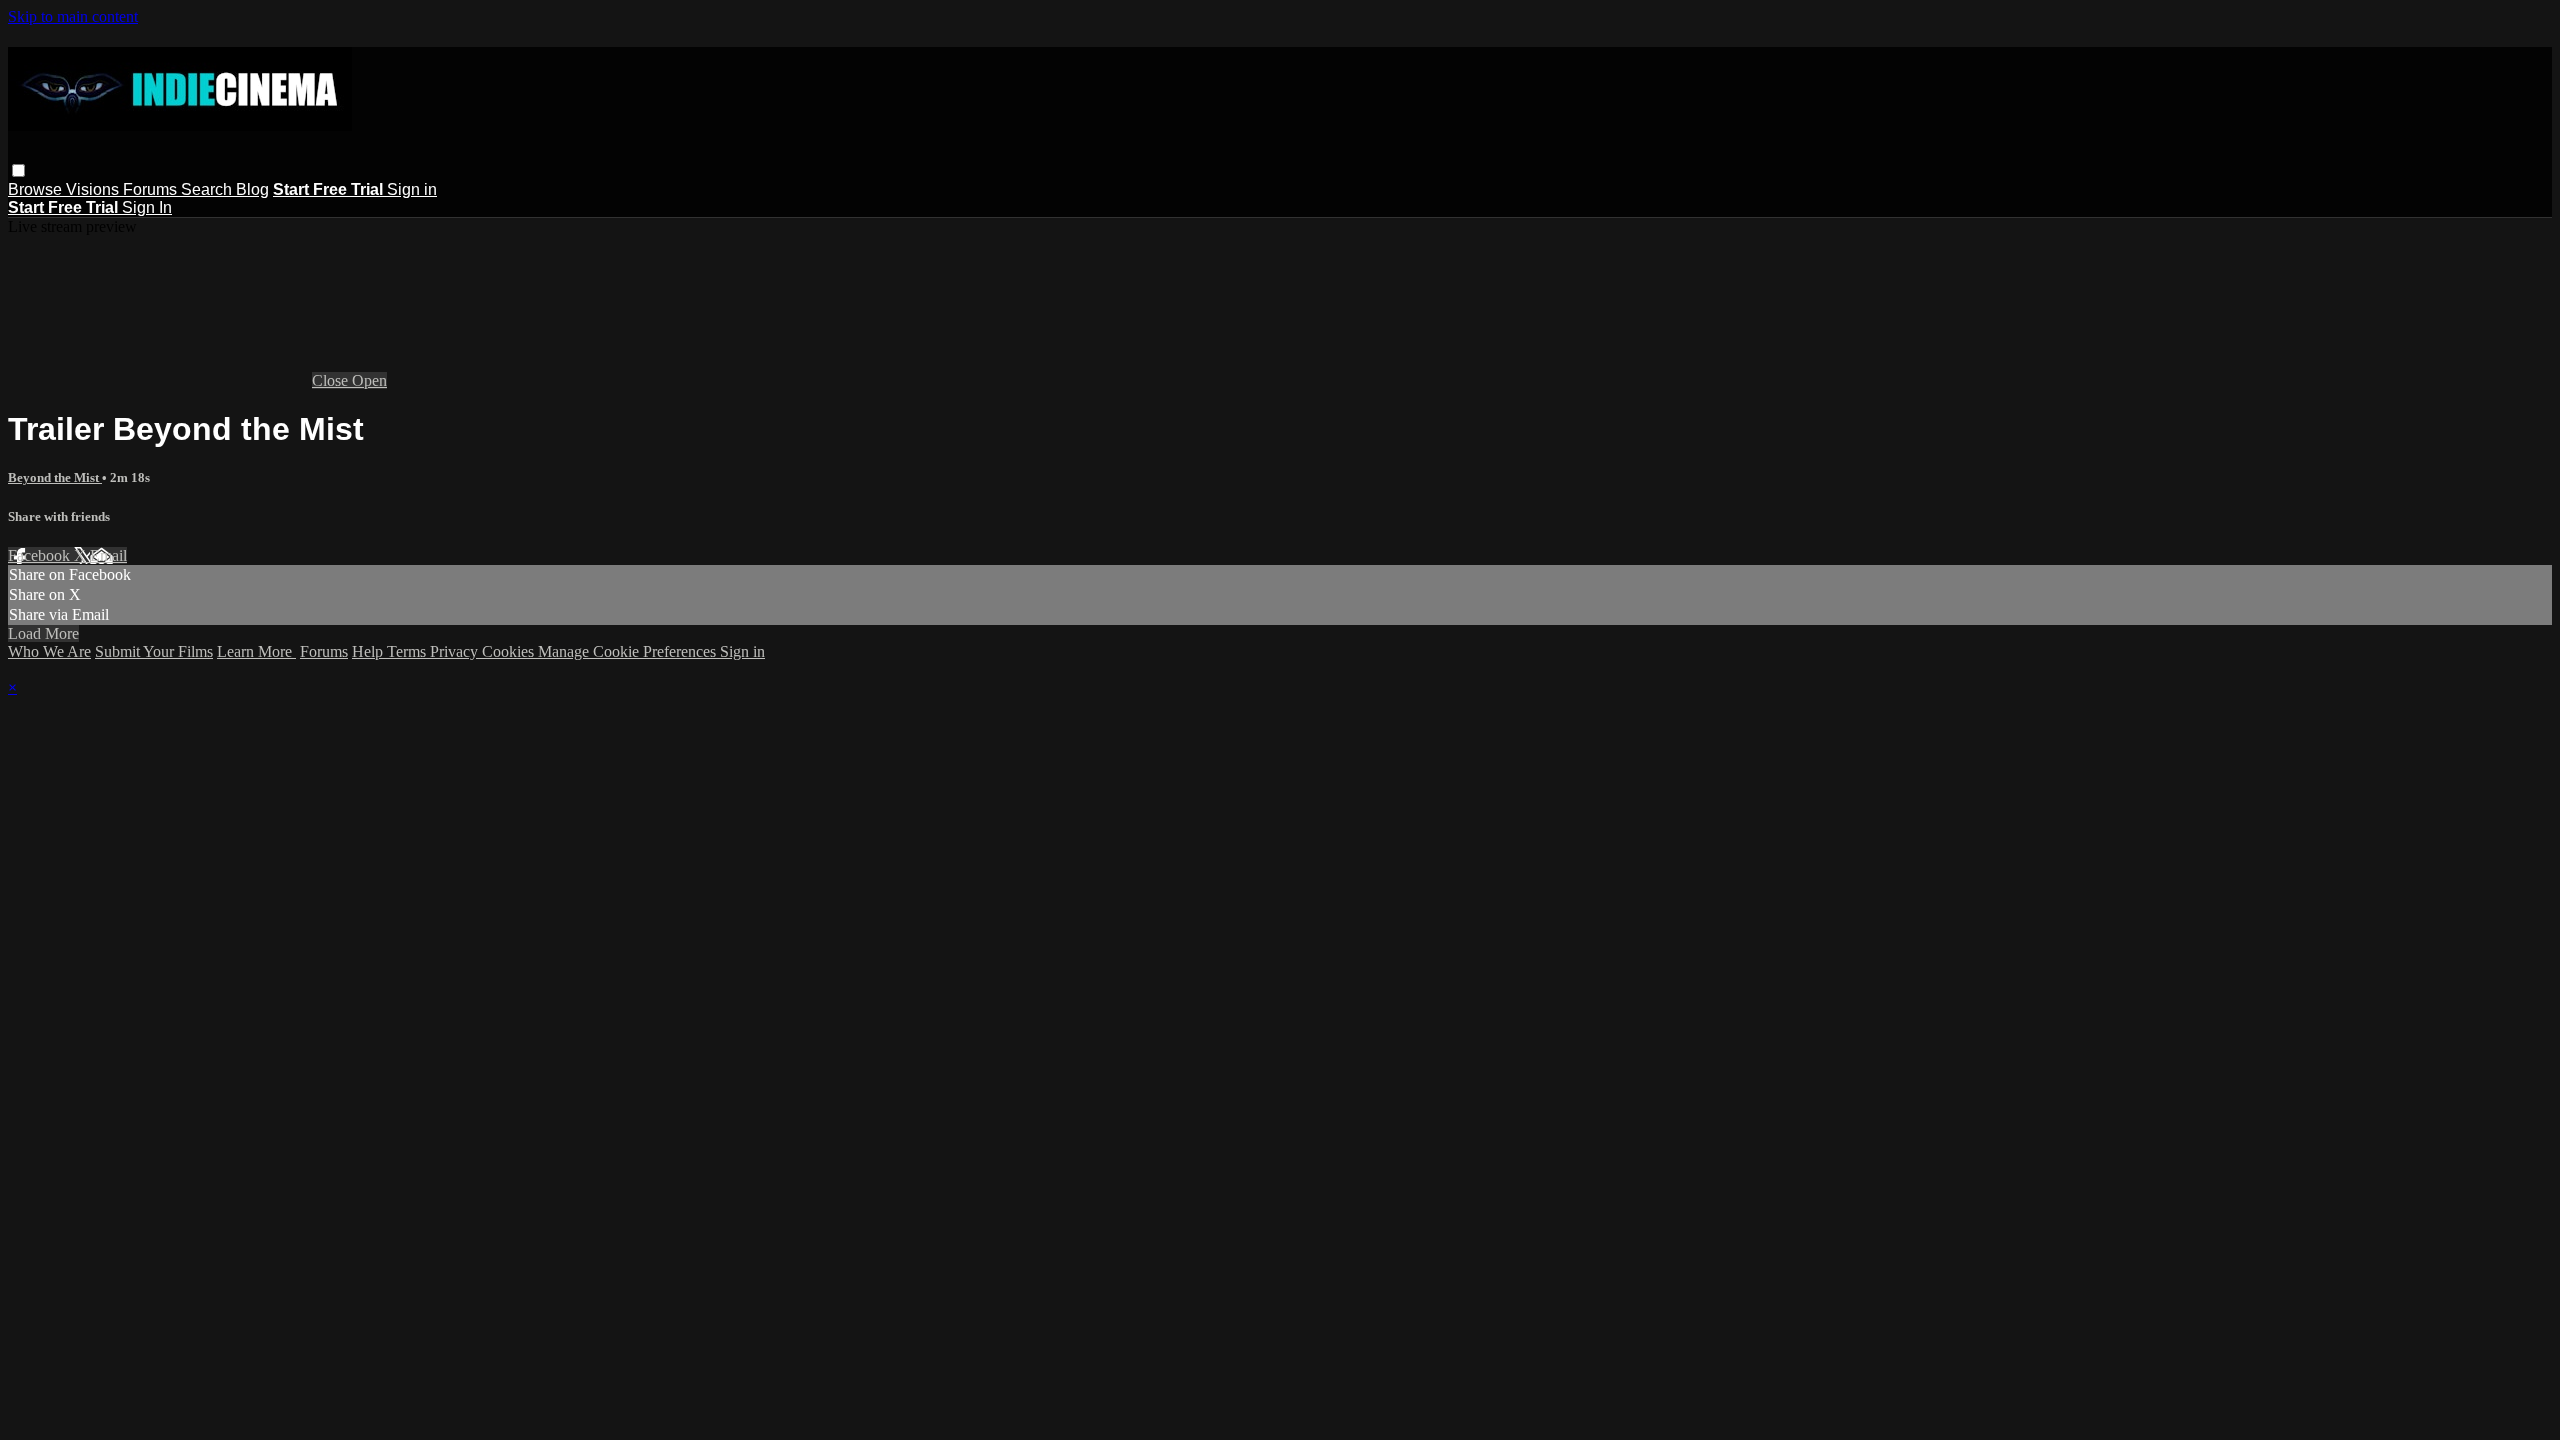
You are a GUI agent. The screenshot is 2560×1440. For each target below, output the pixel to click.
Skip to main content (73, 16)
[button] (18, 170)
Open (369, 380)
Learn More (256, 651)
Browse (37, 189)
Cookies (510, 651)
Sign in (412, 189)
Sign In (147, 207)
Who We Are (49, 651)
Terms (408, 651)
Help (369, 651)
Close (332, 380)
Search (208, 189)
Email (108, 555)
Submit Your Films (154, 651)
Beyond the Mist (55, 477)
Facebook (41, 555)
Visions (94, 189)
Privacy (456, 651)
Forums (152, 189)
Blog (252, 189)
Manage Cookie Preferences (629, 651)
